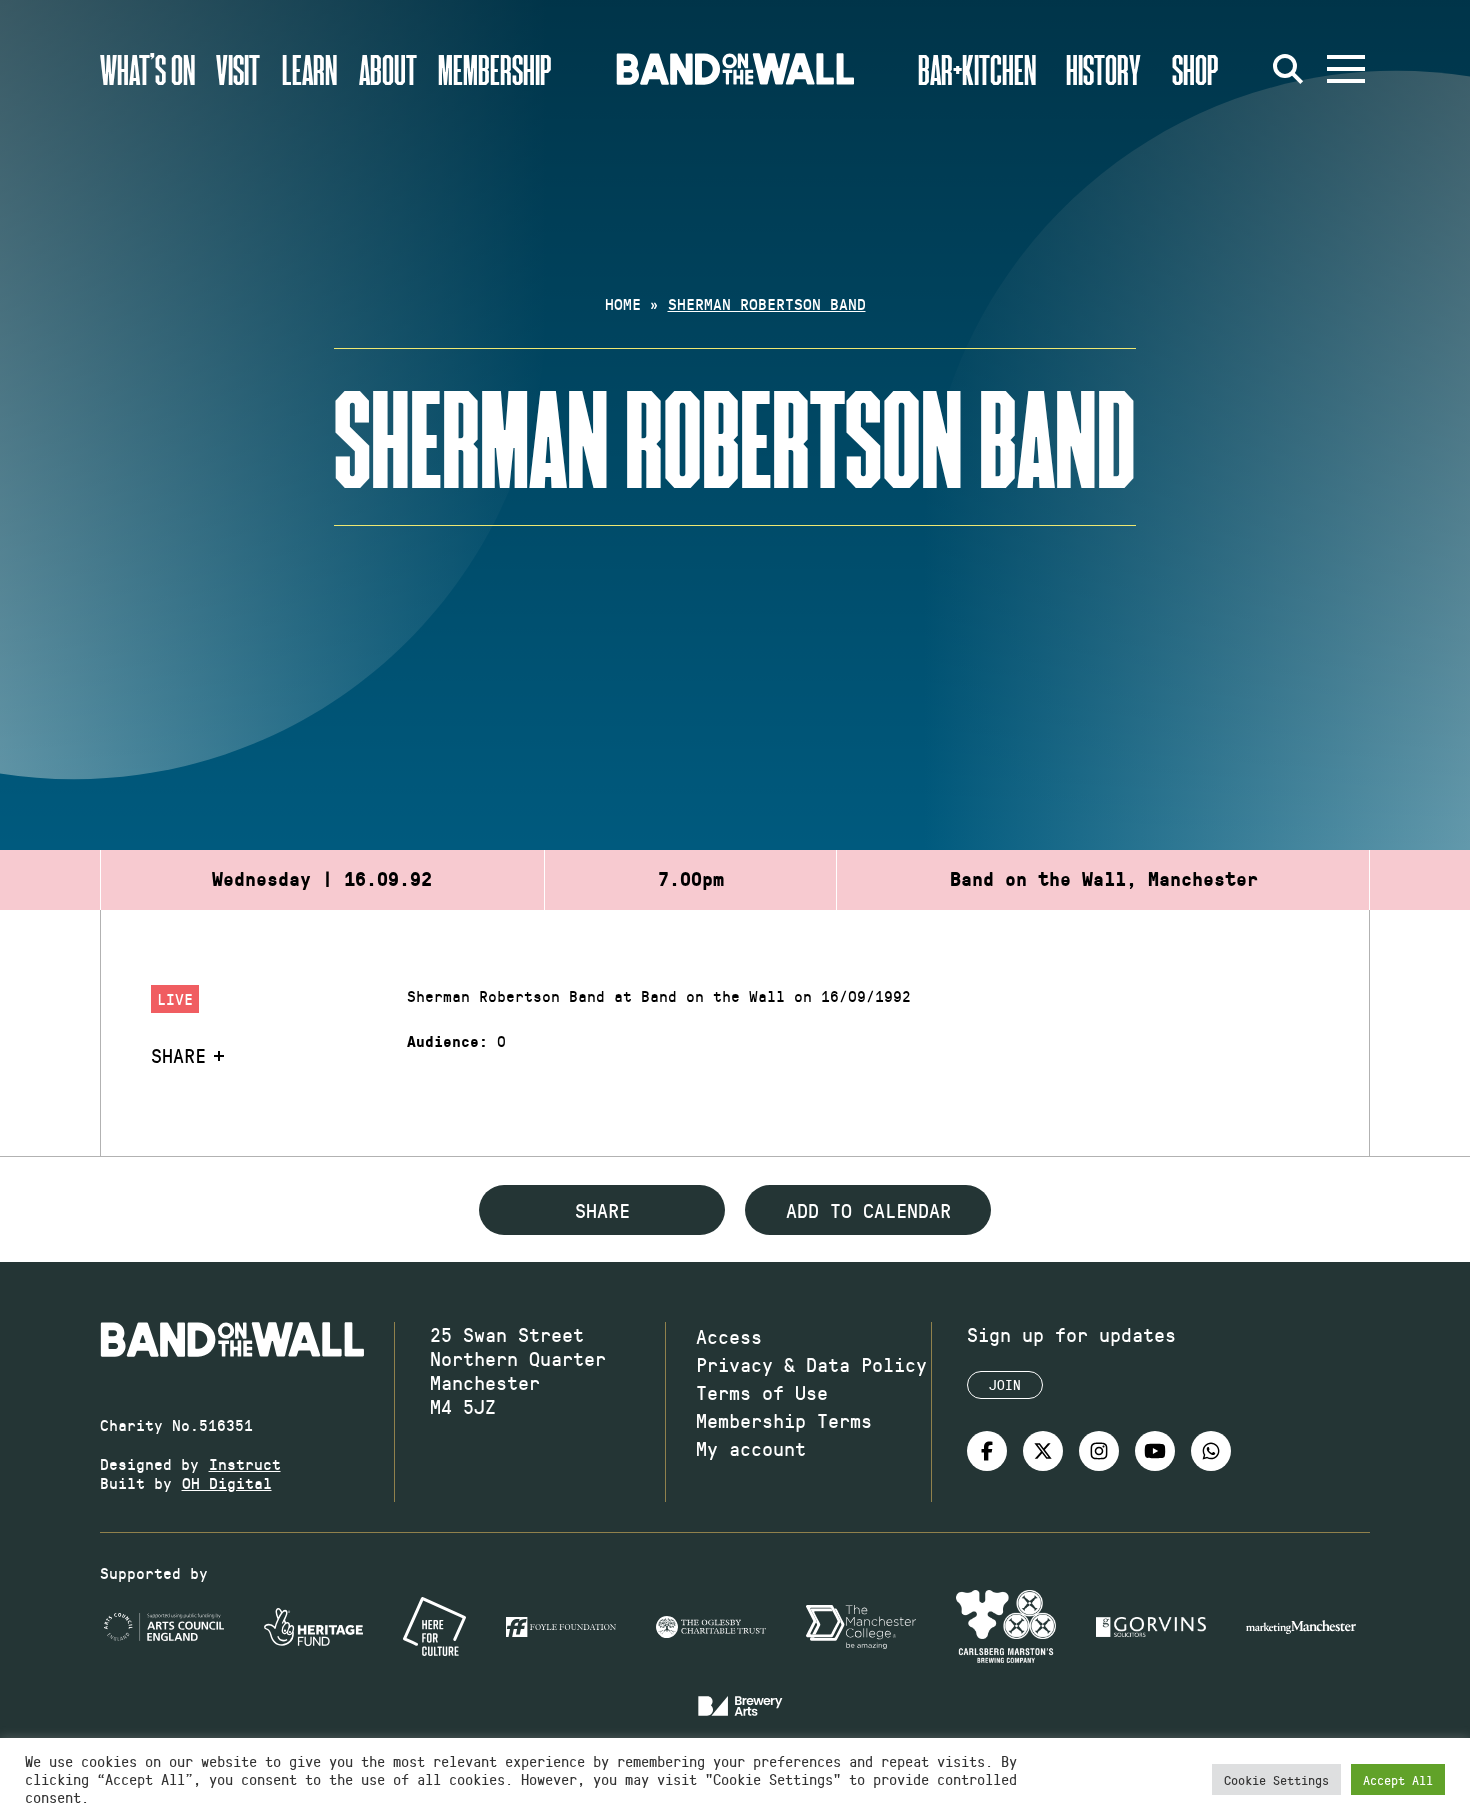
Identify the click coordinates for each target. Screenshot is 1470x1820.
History (1103, 69)
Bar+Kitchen (977, 69)
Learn (309, 69)
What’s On (147, 69)
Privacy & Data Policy (811, 1364)
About (388, 69)
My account (751, 1448)
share (602, 1210)
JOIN (1005, 1384)
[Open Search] (1288, 69)
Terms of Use (762, 1392)
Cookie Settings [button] (1276, 1779)
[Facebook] (987, 1451)
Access (729, 1336)
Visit (238, 69)
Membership (495, 69)
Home (623, 303)
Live (175, 998)
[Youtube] (1155, 1451)
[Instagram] (1099, 1451)
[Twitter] (1043, 1451)
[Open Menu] (1346, 69)
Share (178, 1055)
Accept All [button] (1398, 1779)
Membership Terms (784, 1420)
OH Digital (227, 1482)
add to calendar (868, 1210)
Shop (1195, 69)
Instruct (245, 1463)
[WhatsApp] (1211, 1451)
